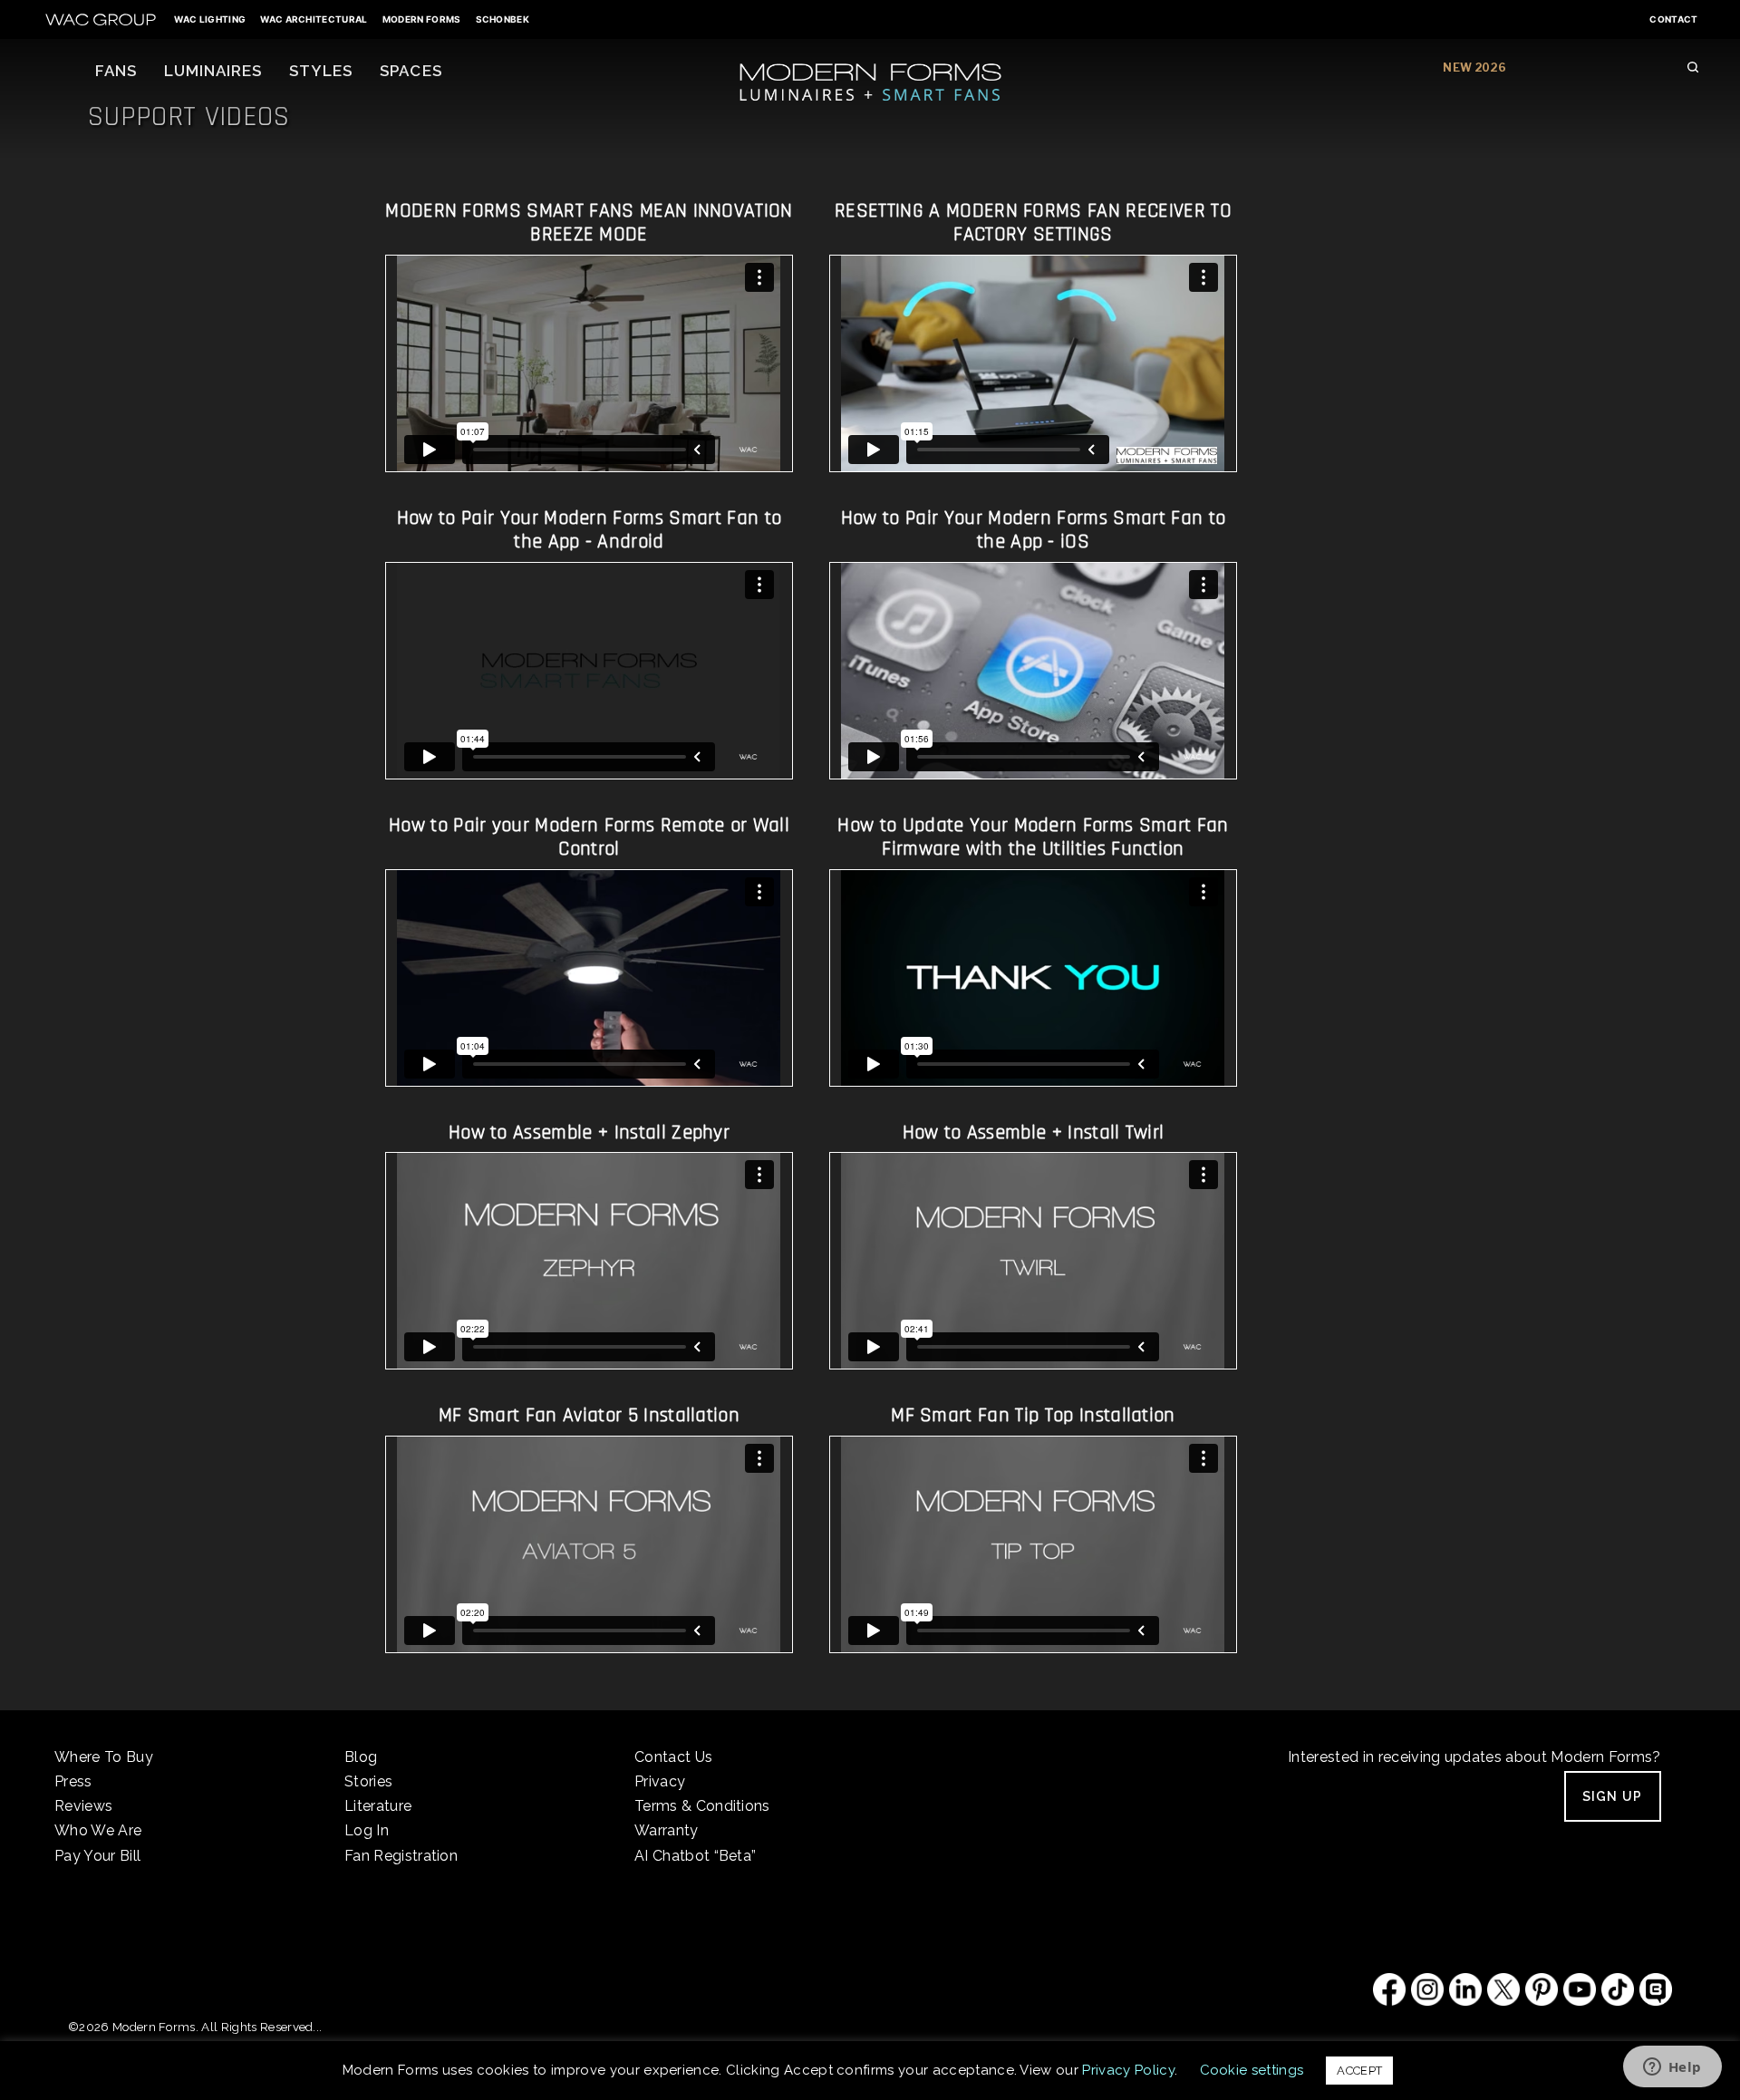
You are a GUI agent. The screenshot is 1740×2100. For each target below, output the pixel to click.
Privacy (660, 1781)
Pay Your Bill (97, 1856)
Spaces (411, 71)
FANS (116, 71)
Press (73, 1781)
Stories (368, 1781)
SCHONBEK (503, 19)
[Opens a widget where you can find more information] (1672, 2068)
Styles (321, 71)
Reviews (83, 1806)
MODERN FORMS (422, 19)
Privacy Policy (1128, 2070)
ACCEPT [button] (1359, 2071)
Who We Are (98, 1830)
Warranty (667, 1830)
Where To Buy (104, 1757)
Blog (361, 1757)
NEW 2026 (1474, 68)
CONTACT (1673, 19)
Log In (367, 1830)
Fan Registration (401, 1856)
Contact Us (673, 1757)
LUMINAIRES (213, 71)
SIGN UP (1613, 1796)
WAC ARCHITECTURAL (314, 19)
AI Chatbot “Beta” (695, 1856)
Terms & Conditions (702, 1806)
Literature (378, 1806)
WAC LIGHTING (210, 19)
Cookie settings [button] (1252, 2070)
